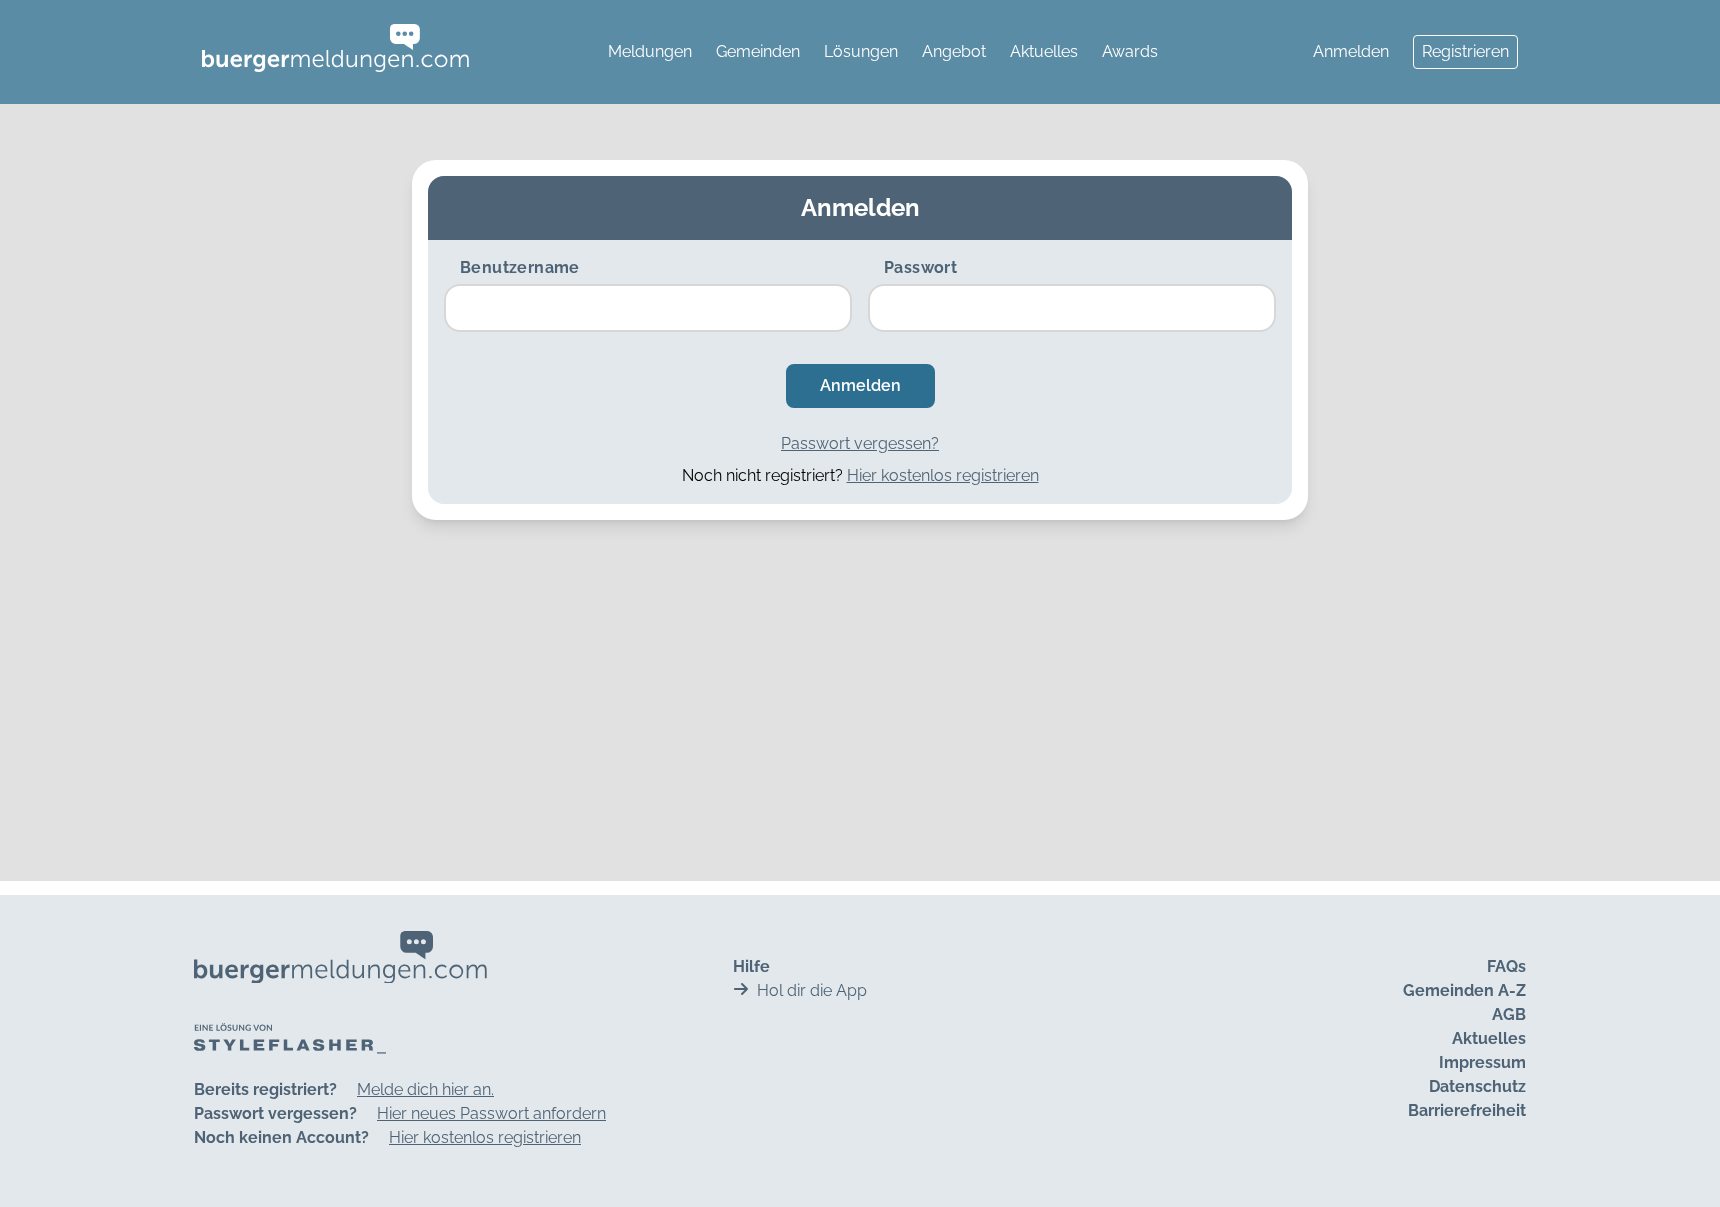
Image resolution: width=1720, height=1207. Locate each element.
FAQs (1506, 966)
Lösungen (861, 51)
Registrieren (1465, 51)
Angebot (954, 51)
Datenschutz (1477, 1086)
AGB (1509, 1014)
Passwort (920, 267)
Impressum (1482, 1062)
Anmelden (1351, 51)
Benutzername (520, 267)
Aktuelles (1044, 51)
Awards (1130, 51)
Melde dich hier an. (425, 1089)
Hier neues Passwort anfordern (491, 1113)
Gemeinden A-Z (1464, 990)
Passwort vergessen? (860, 443)
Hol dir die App (812, 990)
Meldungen (650, 51)
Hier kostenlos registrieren (943, 475)
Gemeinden (758, 51)
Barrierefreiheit (1467, 1110)
